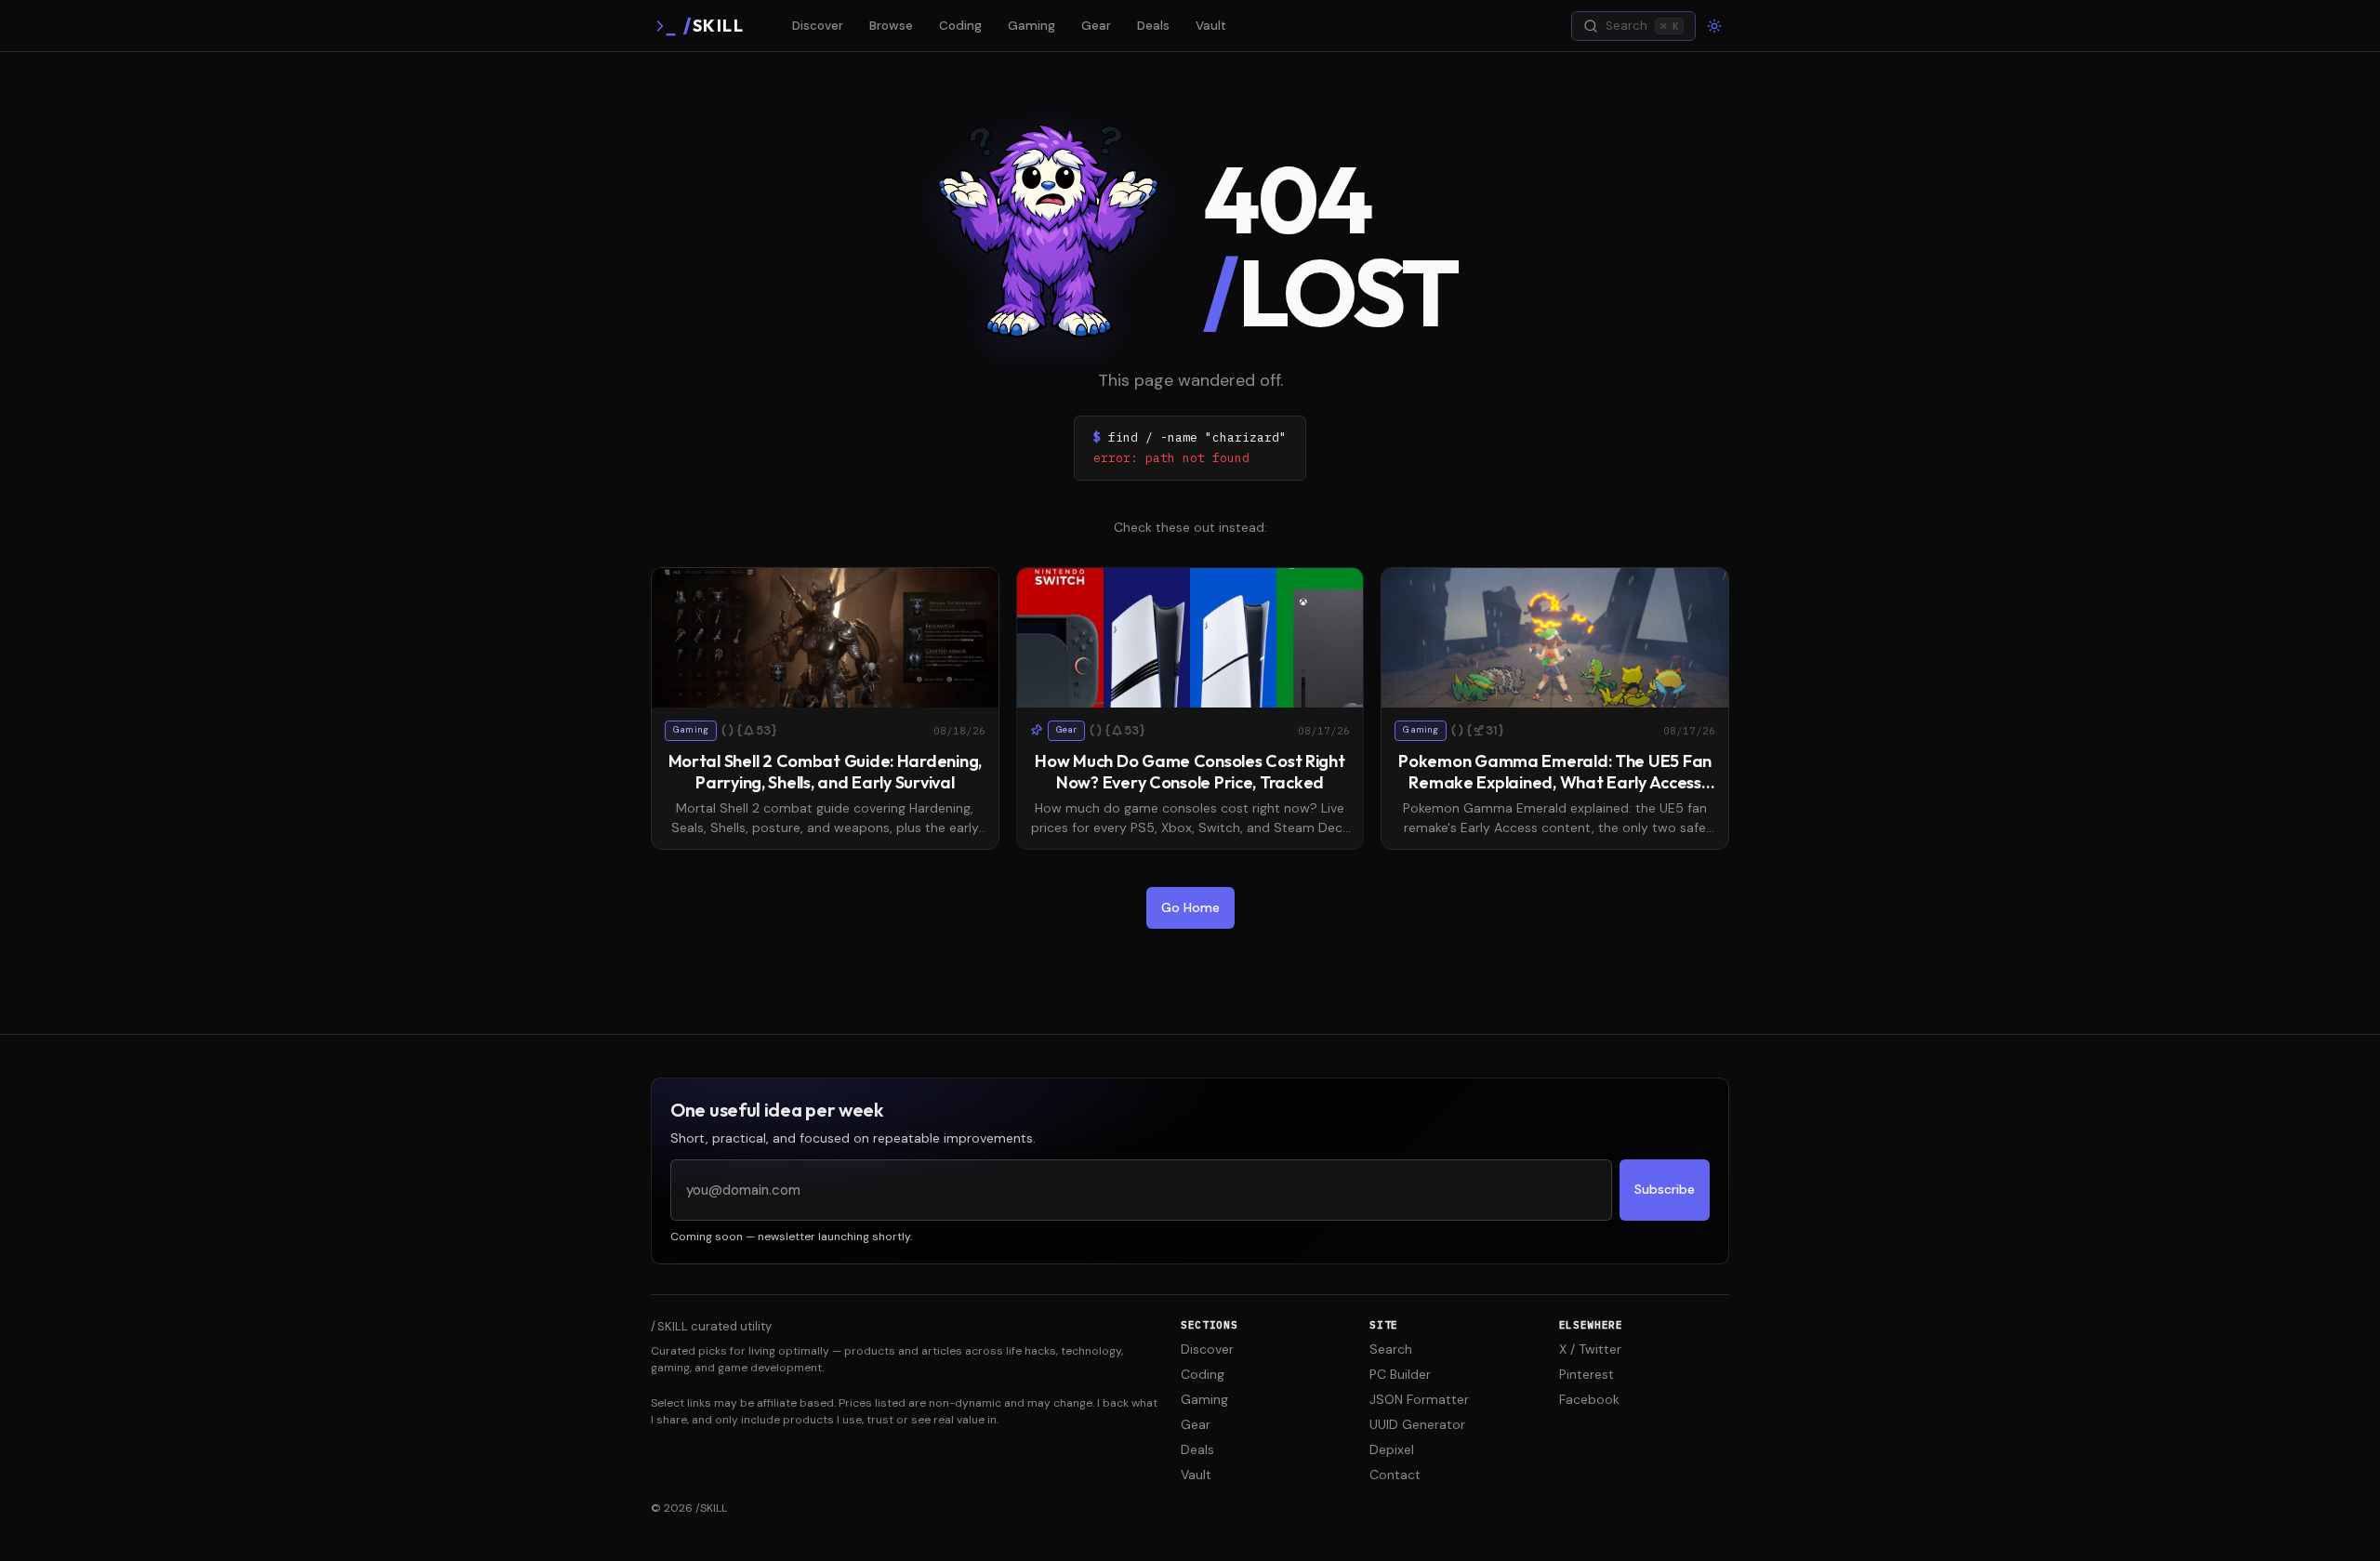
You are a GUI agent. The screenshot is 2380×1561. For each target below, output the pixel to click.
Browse (891, 26)
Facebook (1589, 1399)
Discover (818, 26)
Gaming (1031, 26)
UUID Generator (1417, 1424)
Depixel (1392, 1449)
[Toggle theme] (1714, 26)
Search (1391, 1349)
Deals (1153, 26)
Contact (1395, 1475)
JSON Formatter (1419, 1399)
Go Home (1190, 907)
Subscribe (1665, 1189)
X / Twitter (1590, 1349)
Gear (1096, 26)
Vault (1211, 26)
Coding (960, 26)
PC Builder (1400, 1374)
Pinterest (1587, 1374)
